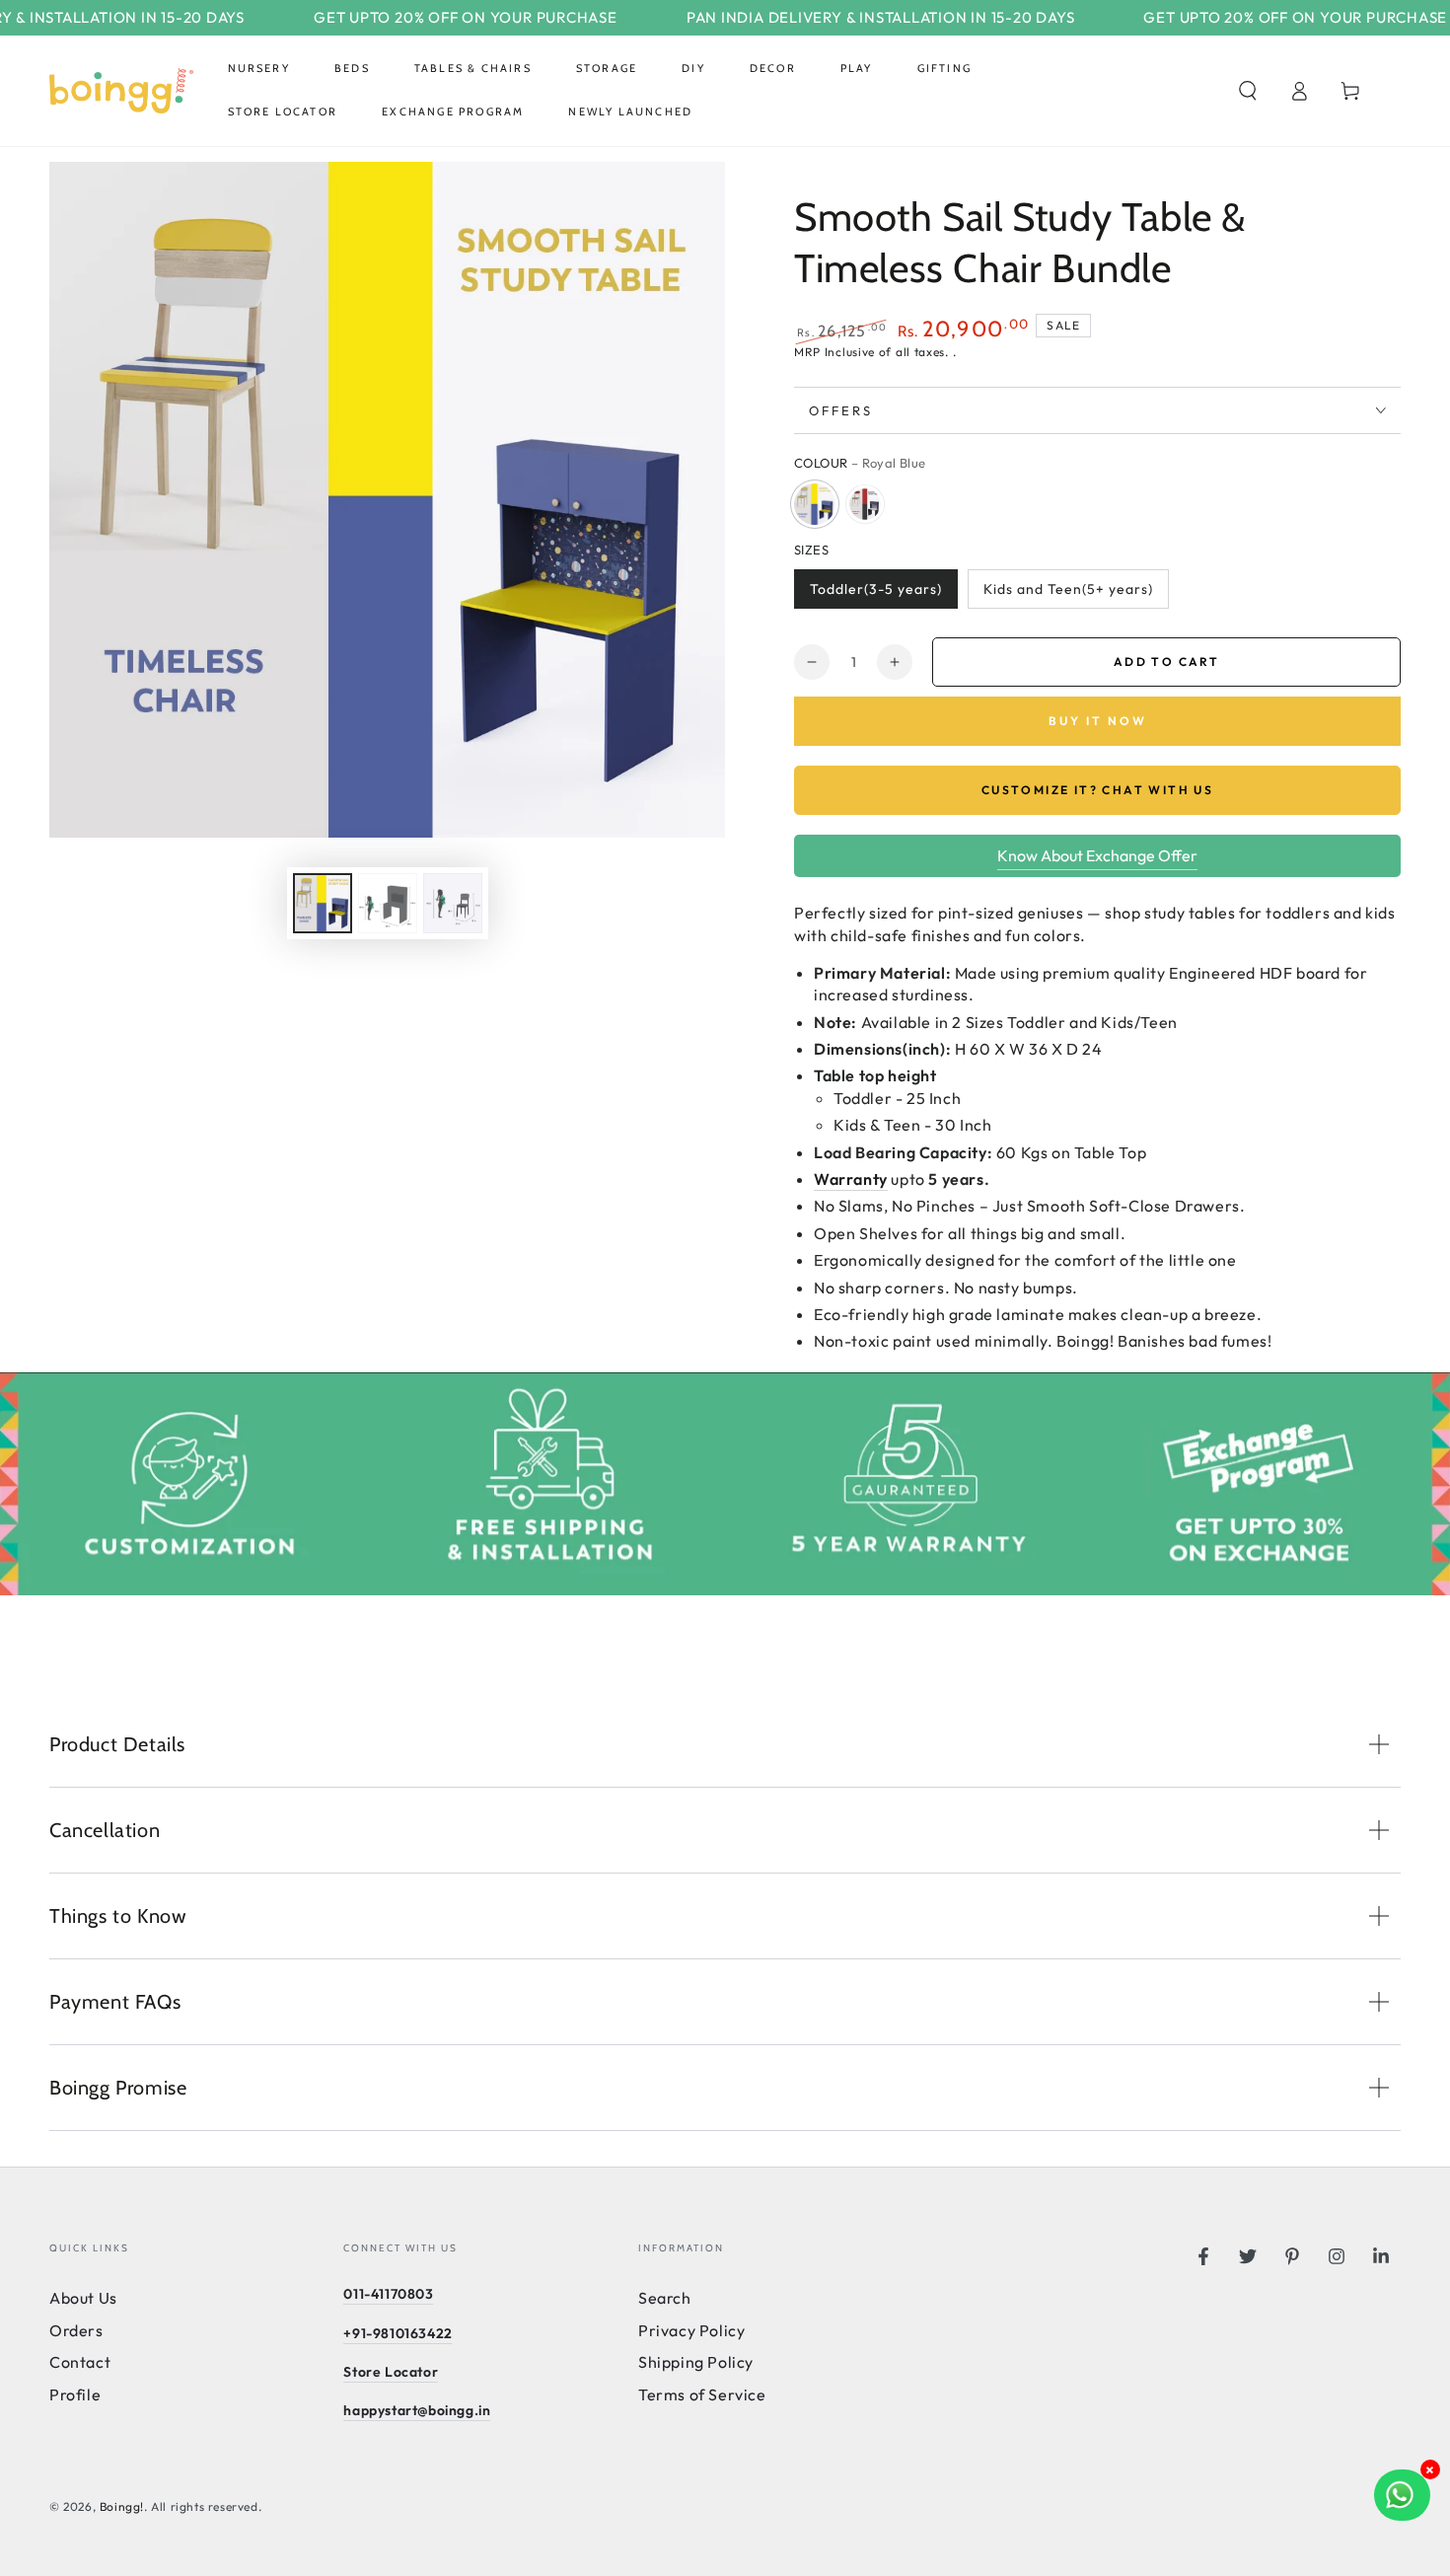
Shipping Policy (696, 2362)
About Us (83, 2298)
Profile (75, 2394)
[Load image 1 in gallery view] (323, 903)
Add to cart (1166, 662)
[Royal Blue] (815, 504)
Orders (76, 2330)
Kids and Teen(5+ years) (1068, 589)
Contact (80, 2362)
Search (665, 2298)
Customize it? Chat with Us (1097, 790)
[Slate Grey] (865, 504)
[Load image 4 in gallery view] (453, 903)
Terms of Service (702, 2394)
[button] (1248, 91)
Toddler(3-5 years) (876, 589)
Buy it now (1098, 721)
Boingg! (122, 2506)
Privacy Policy (691, 2330)
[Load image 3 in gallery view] (388, 903)
